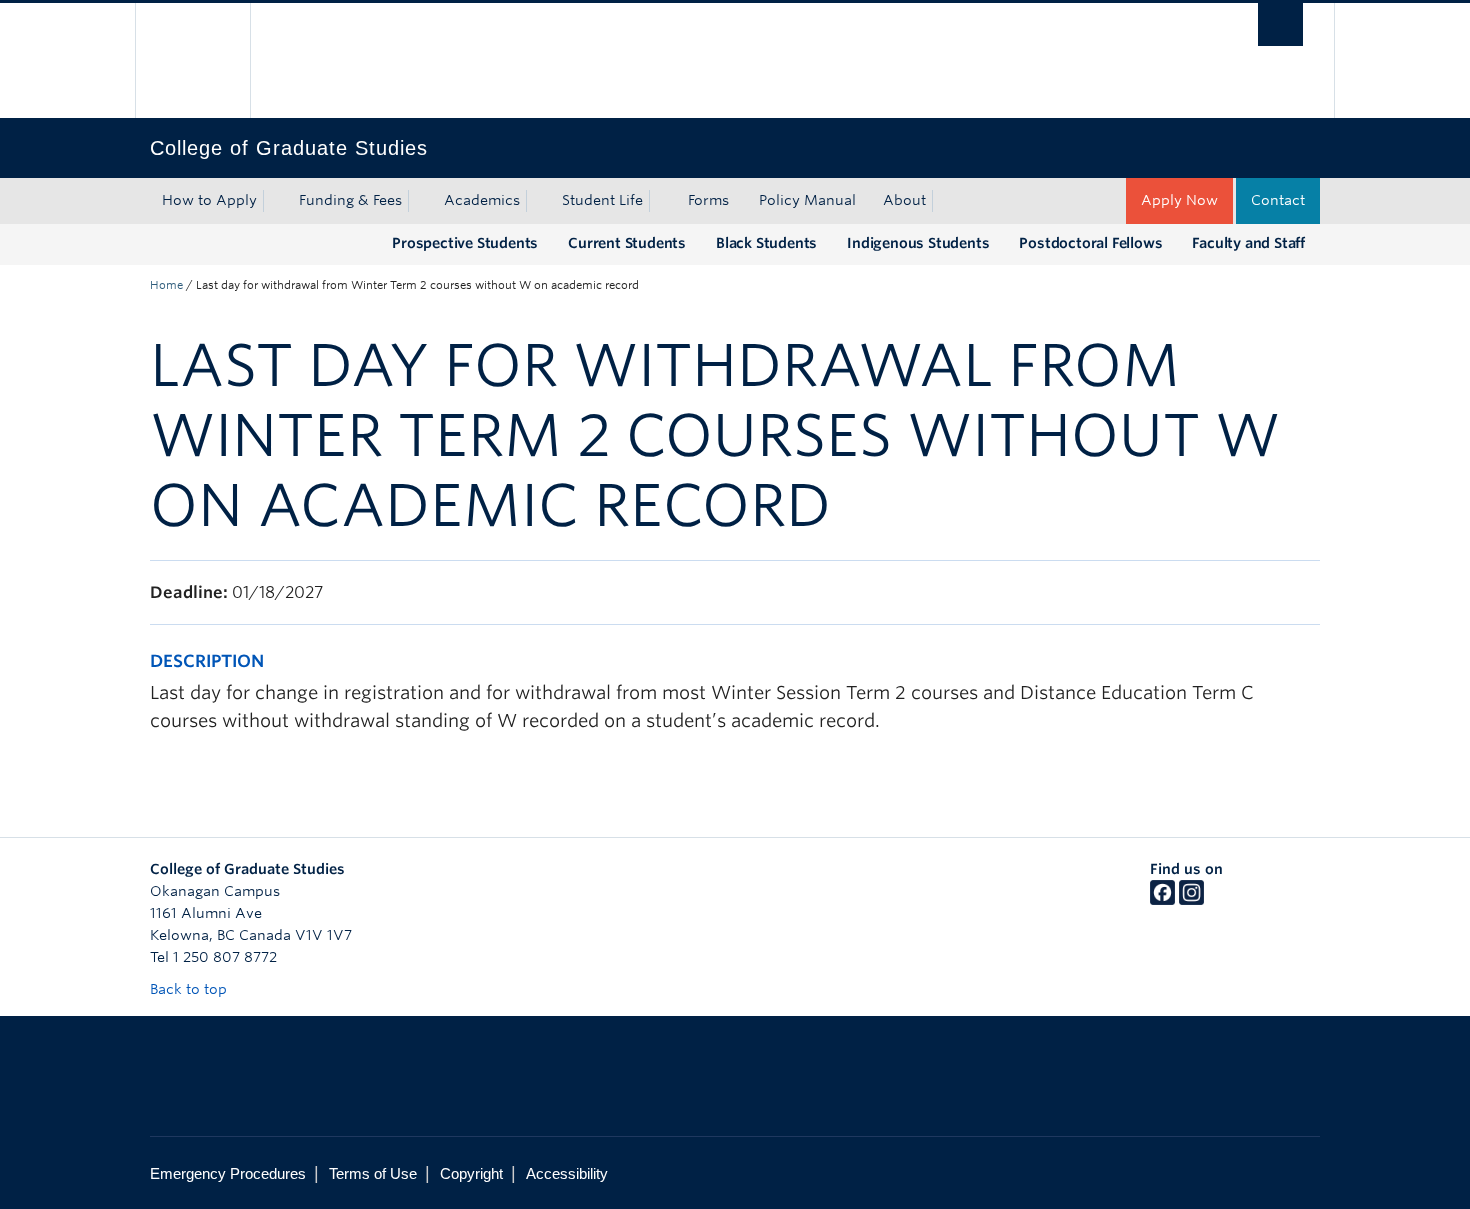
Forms (708, 200)
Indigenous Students (918, 243)
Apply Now (1179, 200)
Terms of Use (373, 1173)
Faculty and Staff (1248, 243)
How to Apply (209, 200)
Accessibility (567, 1173)
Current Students (627, 243)
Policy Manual (807, 200)
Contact (1278, 200)
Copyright (471, 1173)
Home (166, 285)
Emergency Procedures (228, 1173)
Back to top (190, 989)
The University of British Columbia (192, 60)
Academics (482, 200)
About (904, 200)
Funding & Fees (350, 200)
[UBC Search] (1280, 24)
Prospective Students (465, 243)
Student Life (602, 200)
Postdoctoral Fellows (1090, 243)
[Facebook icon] (1162, 900)
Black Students (766, 243)
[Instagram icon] (1191, 900)
